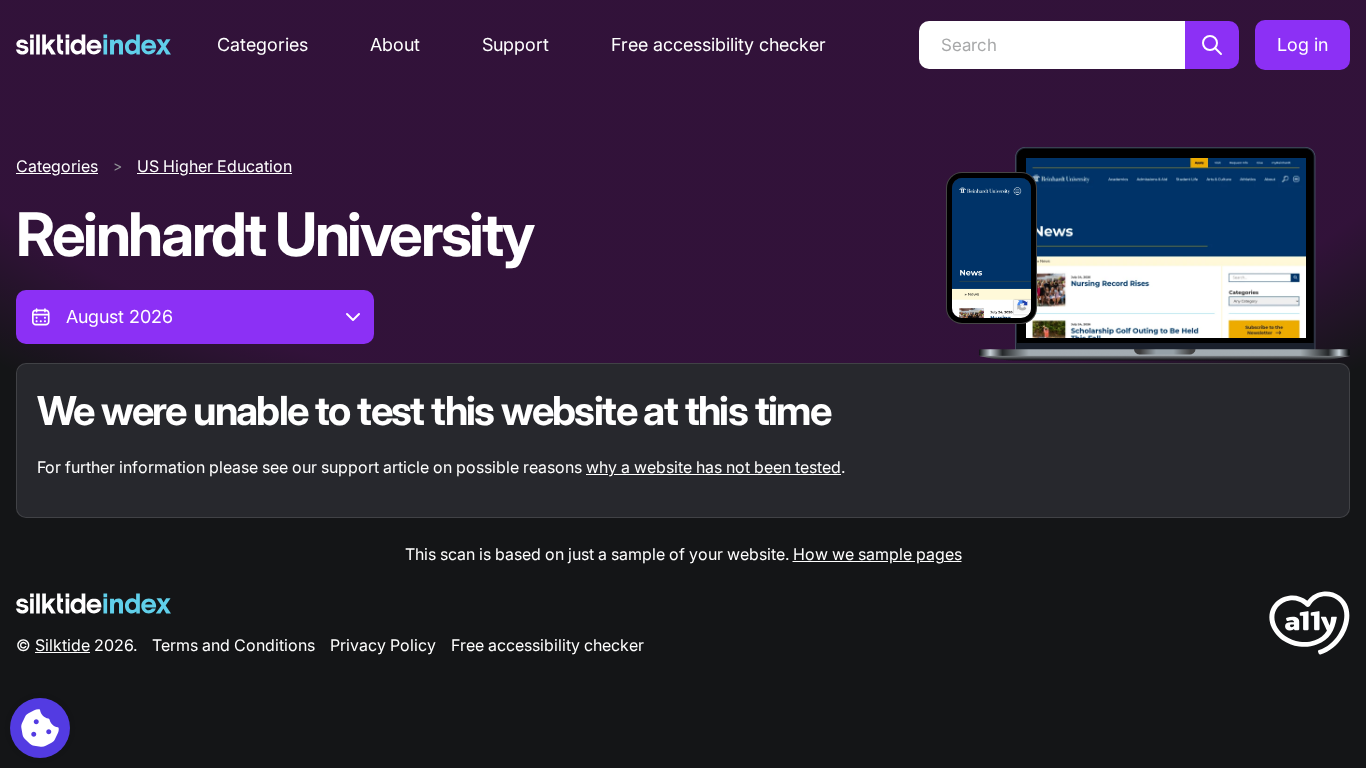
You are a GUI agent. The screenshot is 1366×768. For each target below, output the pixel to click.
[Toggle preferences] (40, 728)
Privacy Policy (383, 645)
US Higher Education (214, 166)
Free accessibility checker (718, 44)
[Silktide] (93, 44)
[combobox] (195, 317)
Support (515, 44)
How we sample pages (877, 554)
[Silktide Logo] (93, 603)
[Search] (1212, 45)
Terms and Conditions (233, 645)
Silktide (62, 645)
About (395, 44)
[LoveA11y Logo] (1309, 626)
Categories (262, 44)
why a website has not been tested (713, 467)
